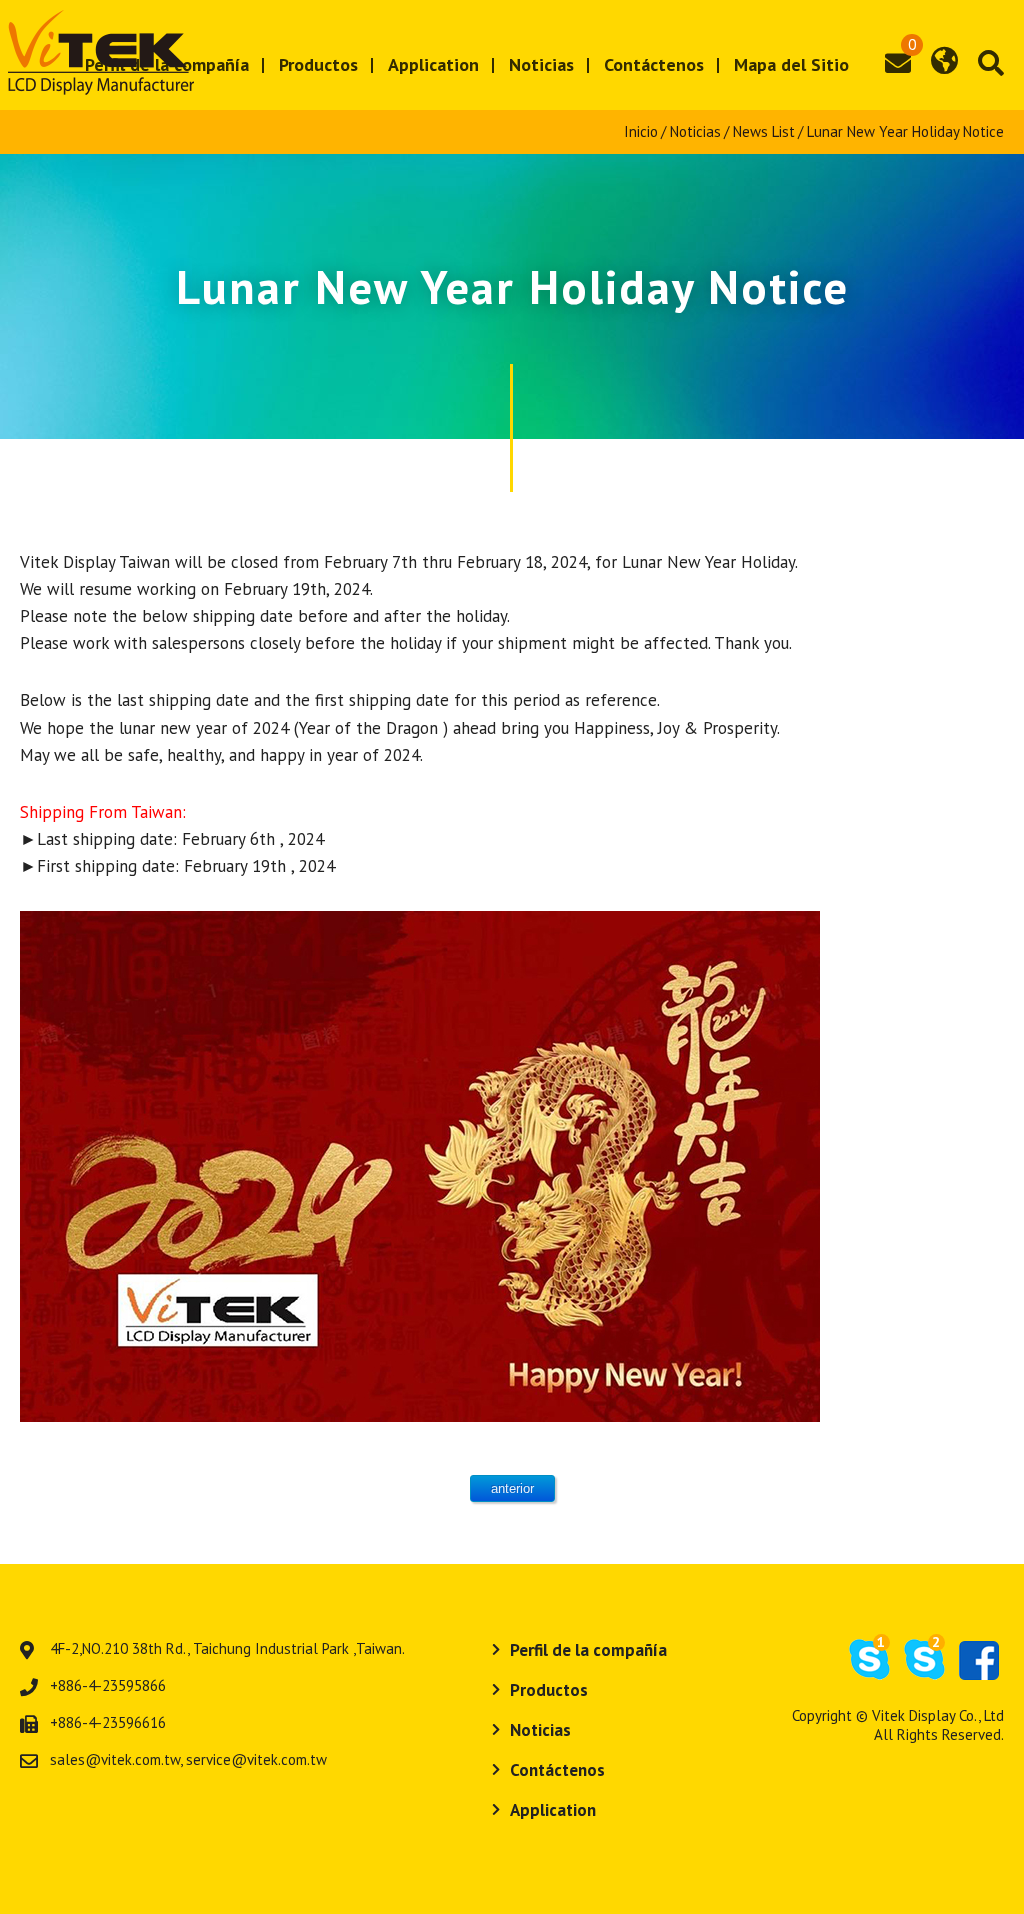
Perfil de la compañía (588, 1650)
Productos (318, 64)
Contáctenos (654, 64)
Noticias (541, 64)
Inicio (641, 131)
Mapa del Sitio (791, 64)
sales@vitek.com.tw (115, 1759)
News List (764, 131)
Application (433, 64)
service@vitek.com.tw (256, 1759)
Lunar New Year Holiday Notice (905, 131)
